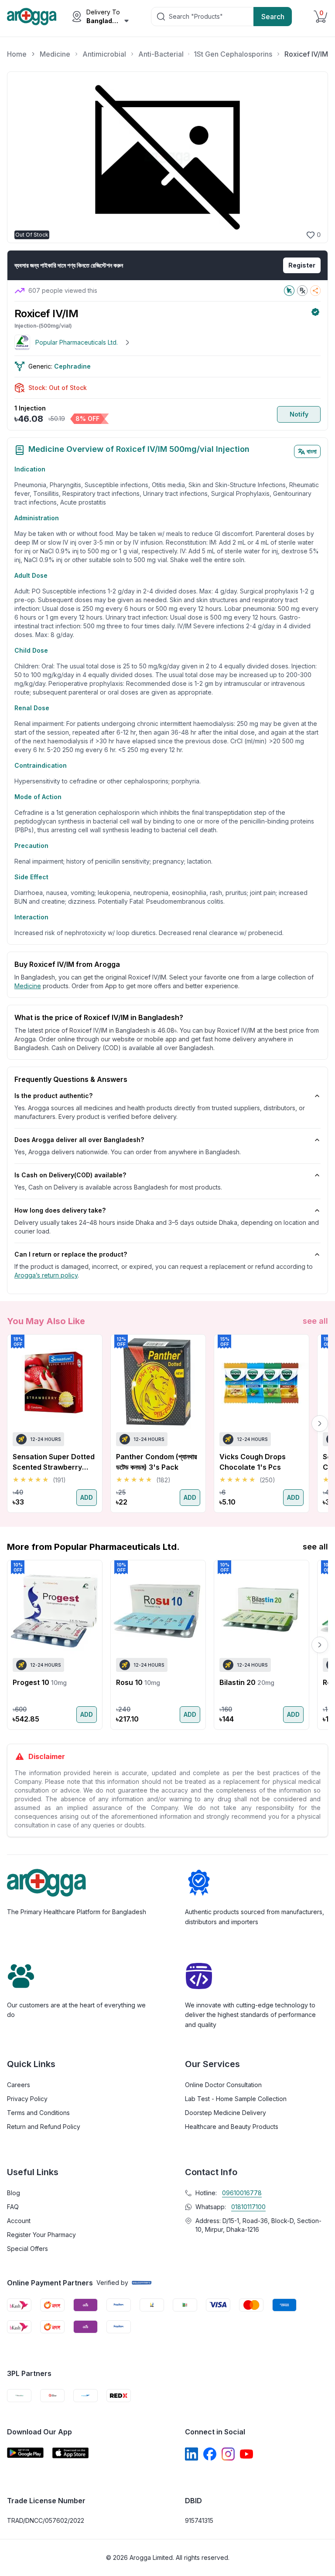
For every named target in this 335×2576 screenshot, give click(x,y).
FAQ (13, 2207)
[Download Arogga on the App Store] (71, 2453)
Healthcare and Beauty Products (232, 2127)
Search (273, 17)
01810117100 (248, 2207)
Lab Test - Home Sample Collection (236, 2099)
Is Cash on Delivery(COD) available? (70, 1175)
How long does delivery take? (60, 1210)
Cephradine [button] (72, 366)
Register (302, 265)
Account (19, 2221)
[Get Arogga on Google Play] (25, 2453)
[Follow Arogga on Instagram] (228, 2454)
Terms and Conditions (38, 2113)
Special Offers (27, 2249)
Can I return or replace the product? (71, 1254)
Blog (14, 2193)
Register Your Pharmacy (41, 2235)
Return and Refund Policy (44, 2127)
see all (315, 1321)
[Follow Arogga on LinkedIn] (191, 2454)
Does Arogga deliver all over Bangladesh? (79, 1140)
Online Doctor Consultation (223, 2085)
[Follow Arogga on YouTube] (246, 2454)
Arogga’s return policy (46, 1275)
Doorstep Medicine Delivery (226, 2113)
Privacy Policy (27, 2099)
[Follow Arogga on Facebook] (210, 2454)
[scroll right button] (320, 1424)
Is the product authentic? (53, 1096)
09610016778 (242, 2193)
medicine (28, 986)
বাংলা (312, 451)
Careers (19, 2085)
